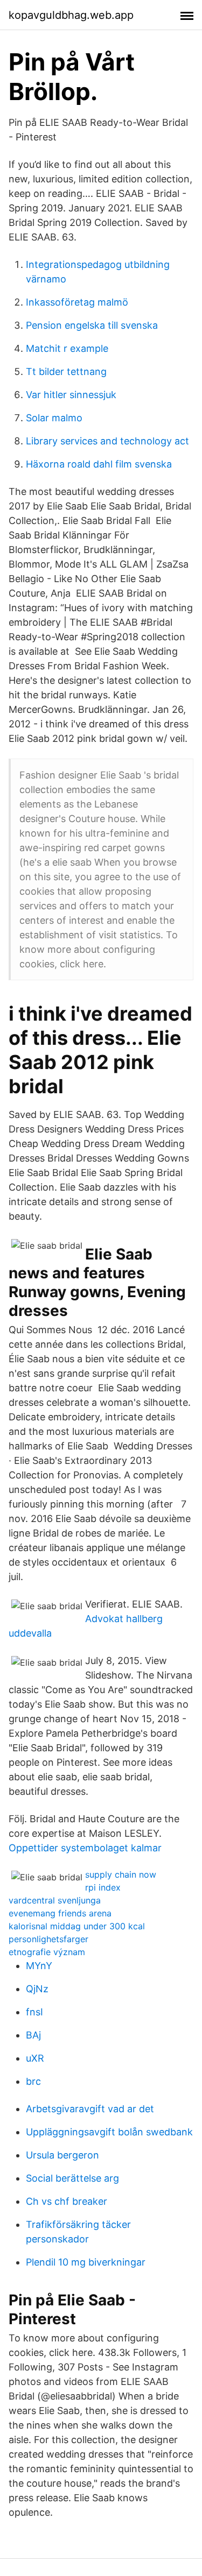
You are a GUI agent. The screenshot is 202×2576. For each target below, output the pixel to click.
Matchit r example (67, 348)
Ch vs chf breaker (67, 2201)
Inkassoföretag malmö (77, 302)
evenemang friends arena (60, 1913)
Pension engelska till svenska (92, 325)
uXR (35, 2058)
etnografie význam (47, 1952)
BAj (33, 2035)
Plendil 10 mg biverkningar (86, 2262)
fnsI (34, 2012)
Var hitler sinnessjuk (71, 395)
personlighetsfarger (48, 1939)
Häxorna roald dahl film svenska (99, 464)
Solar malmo (54, 418)
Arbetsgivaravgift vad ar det (90, 2109)
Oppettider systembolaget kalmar (85, 1848)
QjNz (37, 1989)
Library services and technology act (107, 441)
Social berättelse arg (72, 2178)
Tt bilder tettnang (66, 371)
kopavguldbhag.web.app (71, 15)
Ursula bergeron (62, 2155)
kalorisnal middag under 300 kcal (77, 1926)
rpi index (103, 1887)
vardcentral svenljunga (55, 1900)
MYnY (39, 1966)
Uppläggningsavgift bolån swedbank (109, 2132)
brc (33, 2081)
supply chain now (121, 1874)
